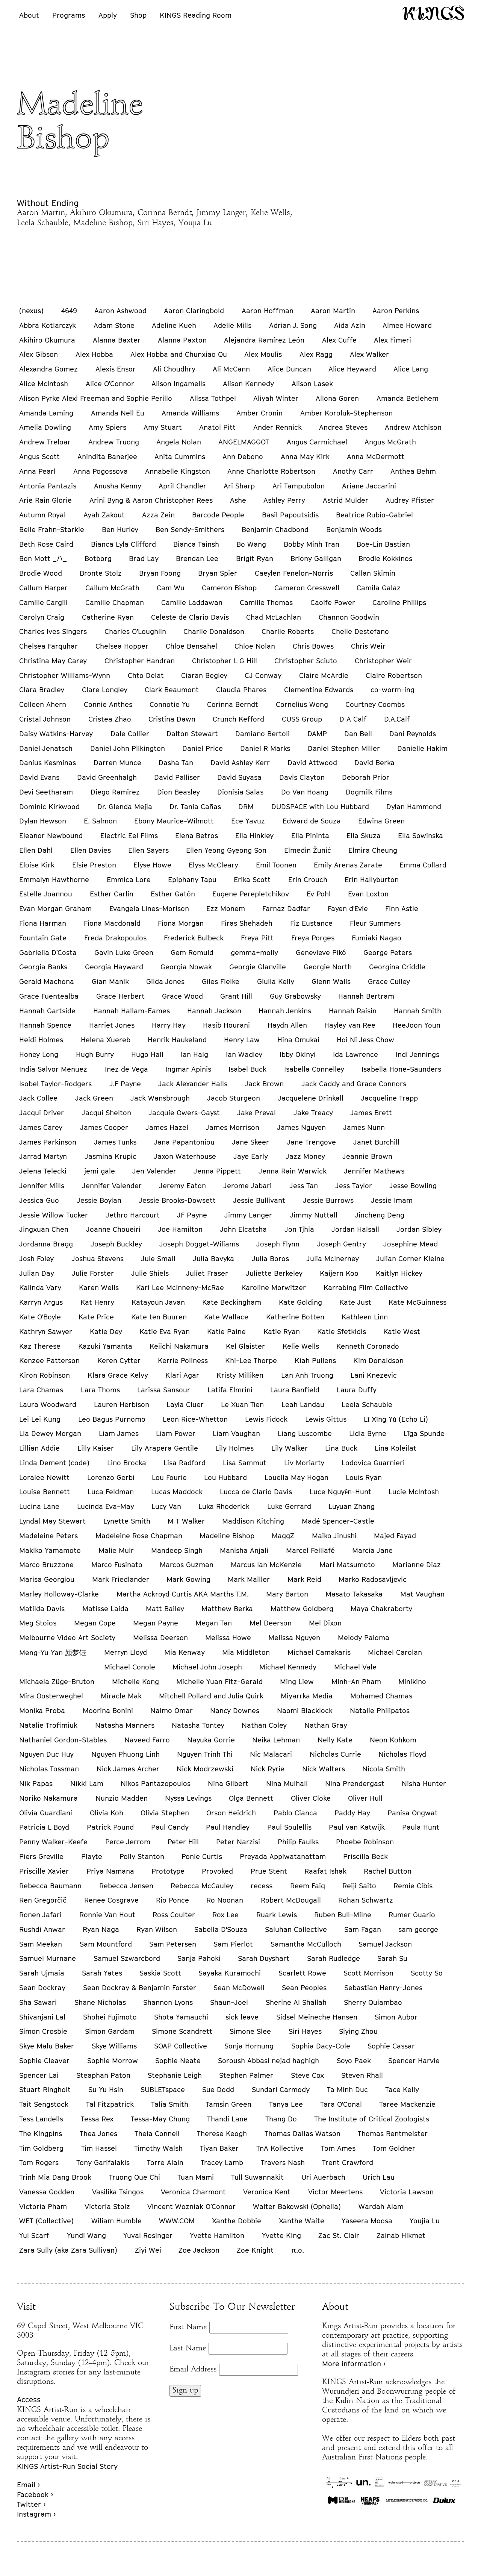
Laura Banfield (295, 1390)
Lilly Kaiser (96, 1448)
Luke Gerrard (289, 1506)
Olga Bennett (251, 1798)
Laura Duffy (357, 1390)
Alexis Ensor (116, 369)
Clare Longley (105, 690)
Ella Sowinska (420, 835)
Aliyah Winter (276, 398)
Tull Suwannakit (257, 2177)
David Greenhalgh (107, 777)
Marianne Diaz (417, 1565)
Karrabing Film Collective (366, 1287)
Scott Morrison (368, 1973)
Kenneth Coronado (368, 1346)
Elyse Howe (152, 865)
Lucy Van (166, 1506)
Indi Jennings (417, 1054)
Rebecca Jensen (126, 1886)
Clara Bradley (42, 690)
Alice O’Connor (110, 384)
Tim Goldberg (41, 2148)
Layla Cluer (185, 1404)
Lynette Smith (127, 1521)
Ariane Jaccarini (369, 486)
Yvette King (281, 2235)
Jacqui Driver (42, 1113)
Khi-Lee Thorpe (251, 1360)
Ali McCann (231, 369)
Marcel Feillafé (310, 1550)
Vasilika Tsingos (118, 2192)
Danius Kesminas (48, 763)
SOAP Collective (181, 2046)
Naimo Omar (172, 1710)
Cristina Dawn (172, 719)
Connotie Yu (170, 704)
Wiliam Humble (116, 2221)
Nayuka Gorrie (211, 1740)
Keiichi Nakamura (179, 1346)
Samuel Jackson (385, 1944)
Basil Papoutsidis (290, 515)
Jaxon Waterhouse (185, 1156)
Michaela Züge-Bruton (57, 1681)
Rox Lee (225, 1915)
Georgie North (328, 967)
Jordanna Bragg (46, 1244)
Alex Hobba (94, 354)
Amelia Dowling (45, 427)
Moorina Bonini (108, 1710)
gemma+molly (254, 952)
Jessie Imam (392, 1200)
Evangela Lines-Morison (149, 908)
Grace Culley (389, 981)
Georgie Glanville (258, 967)
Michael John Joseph (207, 1667)
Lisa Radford (185, 1463)
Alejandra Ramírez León (264, 340)
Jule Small (158, 1258)
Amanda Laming (46, 413)
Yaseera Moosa (367, 2221)
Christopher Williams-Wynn (65, 675)
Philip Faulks (298, 1842)
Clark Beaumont (172, 690)
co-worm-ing (393, 690)
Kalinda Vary (40, 1287)
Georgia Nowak (186, 967)
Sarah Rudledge (334, 1958)
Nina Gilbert (228, 1783)
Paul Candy (170, 1827)
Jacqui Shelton (106, 1113)
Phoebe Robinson (365, 1842)
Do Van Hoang (305, 792)
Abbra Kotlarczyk (48, 325)
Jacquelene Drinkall (311, 1098)
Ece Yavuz (248, 821)
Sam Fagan (363, 1929)
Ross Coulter (174, 1915)
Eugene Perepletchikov (251, 894)
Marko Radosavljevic (373, 1579)
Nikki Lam (87, 1783)
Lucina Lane (39, 1506)
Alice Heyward (352, 369)
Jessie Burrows (328, 1200)
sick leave (242, 2017)
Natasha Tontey (198, 1725)
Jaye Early (251, 1156)
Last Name (188, 2349)
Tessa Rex (97, 2119)
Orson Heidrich (231, 1813)
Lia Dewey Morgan (50, 1433)
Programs (69, 15)
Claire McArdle (324, 675)
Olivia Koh (107, 1813)
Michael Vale (355, 1667)
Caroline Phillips (399, 602)
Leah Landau (303, 1404)
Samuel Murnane (48, 1958)
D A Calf (353, 719)
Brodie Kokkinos (385, 558)
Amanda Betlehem (408, 398)
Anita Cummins (180, 456)
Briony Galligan (316, 558)
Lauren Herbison (122, 1404)
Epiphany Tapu (192, 879)
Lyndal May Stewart (52, 1521)
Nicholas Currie (335, 1754)
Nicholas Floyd (402, 1754)
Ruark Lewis (277, 1915)
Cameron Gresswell (307, 588)
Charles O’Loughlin (135, 631)
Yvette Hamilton (217, 2235)
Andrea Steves (343, 427)
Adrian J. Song (293, 325)
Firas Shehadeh (247, 923)
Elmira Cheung (373, 850)
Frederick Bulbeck (194, 938)
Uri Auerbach (323, 2177)
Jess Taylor (354, 1186)
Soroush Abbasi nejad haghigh (268, 2060)
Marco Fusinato (117, 1565)
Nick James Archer (128, 1769)
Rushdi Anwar (42, 1929)
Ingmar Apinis (188, 1069)
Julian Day (37, 1273)
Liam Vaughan (236, 1433)
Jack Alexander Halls (193, 1084)
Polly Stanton (142, 1856)
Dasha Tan (176, 763)
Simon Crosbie (43, 2031)
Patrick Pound (110, 1827)
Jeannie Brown (367, 1156)
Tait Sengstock (44, 2104)
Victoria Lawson (407, 2192)
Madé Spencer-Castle (338, 1521)
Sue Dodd (218, 2089)
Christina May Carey (53, 661)
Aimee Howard (407, 325)
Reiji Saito (359, 1886)
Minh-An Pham (356, 1681)
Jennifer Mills (42, 1186)
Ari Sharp (239, 486)
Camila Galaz (379, 588)
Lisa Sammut (245, 1463)
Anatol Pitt (217, 427)
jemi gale (100, 1171)
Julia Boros (270, 1258)
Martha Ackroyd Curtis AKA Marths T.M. (183, 1594)
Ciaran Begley (204, 675)
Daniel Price (203, 748)
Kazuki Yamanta (105, 1346)
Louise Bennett (45, 1492)
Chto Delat (146, 675)
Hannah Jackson (214, 1011)
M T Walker (186, 1521)
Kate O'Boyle (40, 1317)
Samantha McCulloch (306, 1944)
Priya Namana (110, 1871)
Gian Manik (110, 981)
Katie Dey (106, 1331)
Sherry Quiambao (373, 2002)
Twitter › (31, 2504)
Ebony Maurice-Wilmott (174, 821)
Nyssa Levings (188, 1798)
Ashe (238, 500)
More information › (354, 2364)
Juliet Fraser (207, 1273)
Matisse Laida (105, 1609)
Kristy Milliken (240, 1375)
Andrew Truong (114, 442)
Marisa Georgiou (47, 1579)
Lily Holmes (234, 1448)
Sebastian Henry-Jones (383, 1988)
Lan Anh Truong (307, 1375)
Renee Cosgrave (111, 1900)
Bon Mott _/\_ (43, 558)
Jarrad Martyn (43, 1156)
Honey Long (39, 1054)
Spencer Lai (39, 2075)
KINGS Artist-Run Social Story (67, 2466)
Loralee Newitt (44, 1477)
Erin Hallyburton (372, 879)
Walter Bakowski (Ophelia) (297, 2206)
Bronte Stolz (101, 573)
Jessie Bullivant (259, 1200)
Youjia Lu (425, 2221)
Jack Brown (264, 1084)
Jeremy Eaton (182, 1186)
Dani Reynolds (413, 734)
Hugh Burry (95, 1054)
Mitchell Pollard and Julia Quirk (211, 1696)
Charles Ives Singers (53, 631)
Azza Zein (158, 515)
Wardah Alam (381, 2206)
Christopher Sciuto (306, 661)
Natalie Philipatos (380, 1710)
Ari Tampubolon (299, 486)
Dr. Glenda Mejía (125, 807)
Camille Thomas (266, 602)
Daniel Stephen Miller (344, 748)
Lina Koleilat (396, 1448)
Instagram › (36, 2514)
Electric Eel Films (129, 835)
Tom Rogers (39, 2162)
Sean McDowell (239, 1988)
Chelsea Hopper (122, 646)
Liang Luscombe (305, 1433)
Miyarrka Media (307, 1696)
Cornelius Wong (302, 704)
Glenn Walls (331, 981)
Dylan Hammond (414, 807)
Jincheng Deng (380, 1215)
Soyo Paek (354, 2060)
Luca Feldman (111, 1492)
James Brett (371, 1113)
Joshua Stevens (98, 1258)
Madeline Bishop (227, 1536)
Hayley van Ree (350, 1025)
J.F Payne (125, 1084)
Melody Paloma (364, 1637)
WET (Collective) (46, 2221)
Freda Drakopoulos (115, 938)
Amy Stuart (163, 427)
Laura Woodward (48, 1404)
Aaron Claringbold (194, 311)
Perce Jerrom (128, 1842)
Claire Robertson (394, 675)
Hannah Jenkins (285, 1011)
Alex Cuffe (339, 340)
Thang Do (281, 2119)
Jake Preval (256, 1113)
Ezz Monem (226, 908)
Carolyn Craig (42, 617)
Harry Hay (169, 1025)
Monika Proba (42, 1710)
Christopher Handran (140, 661)
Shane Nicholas (100, 2002)
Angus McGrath (390, 442)
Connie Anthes (108, 704)
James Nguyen (301, 1127)
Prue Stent (269, 1871)
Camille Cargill (43, 602)
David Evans (39, 777)
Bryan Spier (218, 573)
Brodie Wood (41, 573)
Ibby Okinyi (298, 1054)
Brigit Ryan (255, 558)
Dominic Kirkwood (49, 807)
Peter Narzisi (238, 1842)
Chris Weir (368, 646)
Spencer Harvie (414, 2060)
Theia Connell (157, 2133)
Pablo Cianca (295, 1813)
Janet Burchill (376, 1142)
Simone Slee (250, 2031)
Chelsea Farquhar (48, 646)
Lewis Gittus (326, 1419)
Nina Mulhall (287, 1783)
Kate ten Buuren (159, 1317)
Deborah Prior (366, 777)
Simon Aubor (396, 2017)
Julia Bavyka (213, 1258)
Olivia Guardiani (46, 1813)
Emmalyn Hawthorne (54, 879)
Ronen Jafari (40, 1915)
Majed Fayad (395, 1536)
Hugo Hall (147, 1054)
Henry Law (242, 1040)
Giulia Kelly (276, 981)
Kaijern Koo (339, 1273)
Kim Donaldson (378, 1360)
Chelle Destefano (360, 631)
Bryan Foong (160, 573)
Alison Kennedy (248, 384)
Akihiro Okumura (47, 340)
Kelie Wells (301, 1346)
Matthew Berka (227, 1609)
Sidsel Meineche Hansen (317, 2017)
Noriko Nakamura (48, 1798)
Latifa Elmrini (230, 1390)
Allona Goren (337, 398)
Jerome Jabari (247, 1186)
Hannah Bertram (366, 996)
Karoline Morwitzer (274, 1287)
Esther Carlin (112, 894)
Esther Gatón (173, 894)
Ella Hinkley (254, 835)
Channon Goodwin (349, 617)
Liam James (119, 1433)
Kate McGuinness (417, 1302)
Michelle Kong (135, 1681)
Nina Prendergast (355, 1783)
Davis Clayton (302, 777)
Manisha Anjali (244, 1550)
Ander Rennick (278, 427)
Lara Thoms (100, 1390)
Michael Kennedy (288, 1667)
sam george (418, 1929)
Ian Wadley (244, 1054)
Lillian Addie (39, 1448)
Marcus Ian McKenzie (266, 1565)
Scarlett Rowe (302, 1973)
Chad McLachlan (274, 617)
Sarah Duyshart (264, 1958)
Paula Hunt (421, 1827)
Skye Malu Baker (47, 2046)
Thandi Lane (227, 2119)
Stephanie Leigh (175, 2075)
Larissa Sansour (164, 1390)
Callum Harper (43, 588)
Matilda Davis (42, 1609)
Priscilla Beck (365, 1856)
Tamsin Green (228, 2104)
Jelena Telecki (43, 1171)
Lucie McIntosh (414, 1492)
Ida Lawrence (355, 1054)
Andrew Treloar (45, 442)
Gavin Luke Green (124, 952)
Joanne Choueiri (113, 1229)
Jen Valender (154, 1171)
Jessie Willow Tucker (54, 1215)
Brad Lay (144, 558)
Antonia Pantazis (48, 486)
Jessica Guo (39, 1200)
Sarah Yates (102, 1973)
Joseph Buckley (116, 1244)
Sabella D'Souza (221, 1929)
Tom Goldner (394, 2148)
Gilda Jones (165, 981)
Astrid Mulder (346, 500)
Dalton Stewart (192, 734)
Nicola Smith (384, 1769)
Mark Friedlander (121, 1579)
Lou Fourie (169, 1477)
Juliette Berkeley (274, 1273)
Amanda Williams (190, 413)
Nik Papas (36, 1783)
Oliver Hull (365, 1798)
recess (262, 1886)
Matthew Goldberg (302, 1609)
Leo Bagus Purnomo (112, 1419)
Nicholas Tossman (49, 1769)
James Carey (41, 1127)
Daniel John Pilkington (128, 748)
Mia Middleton (246, 1652)
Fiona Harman (43, 923)
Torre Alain (165, 2162)
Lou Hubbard (225, 1477)
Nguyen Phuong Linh (126, 1754)
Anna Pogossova (101, 471)
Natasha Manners (125, 1725)
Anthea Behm (413, 471)
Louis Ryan (364, 1477)
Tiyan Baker (219, 2148)
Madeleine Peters (48, 1536)
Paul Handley (228, 1827)
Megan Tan (214, 1623)
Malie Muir (116, 1550)
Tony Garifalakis (103, 2162)
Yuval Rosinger (148, 2235)
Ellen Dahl (36, 850)
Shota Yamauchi (181, 2017)
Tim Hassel (99, 2148)
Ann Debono (243, 456)
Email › (28, 2485)
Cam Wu (171, 588)
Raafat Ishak (325, 1871)
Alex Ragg (316, 354)
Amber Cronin (259, 413)
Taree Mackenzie (407, 2104)
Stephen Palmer (246, 2075)
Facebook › (35, 2494)
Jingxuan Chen (44, 1229)
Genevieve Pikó (321, 952)
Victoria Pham (43, 2206)
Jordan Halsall (355, 1229)
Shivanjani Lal (42, 2017)
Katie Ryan (282, 1331)
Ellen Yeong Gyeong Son (226, 850)
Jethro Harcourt (133, 1215)
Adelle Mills (232, 325)
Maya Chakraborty (381, 1609)
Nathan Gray (326, 1725)
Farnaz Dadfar (286, 908)
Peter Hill (183, 1842)
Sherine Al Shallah (296, 2002)
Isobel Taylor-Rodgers (55, 1084)
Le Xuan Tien (242, 1404)
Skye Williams (114, 2046)
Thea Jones (98, 2133)
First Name (188, 2327)
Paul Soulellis (289, 1827)
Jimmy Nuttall (314, 1215)
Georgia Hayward (114, 967)
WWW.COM (177, 2221)
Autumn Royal (42, 515)
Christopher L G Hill (225, 661)
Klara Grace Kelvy (118, 1375)
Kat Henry (97, 1302)
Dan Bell (358, 734)
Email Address (193, 2370)
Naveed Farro (147, 1740)
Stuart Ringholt (45, 2089)
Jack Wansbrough (160, 1098)
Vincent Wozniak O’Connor (191, 2206)
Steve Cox (307, 2075)
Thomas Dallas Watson (303, 2133)
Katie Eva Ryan (165, 1331)
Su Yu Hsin (106, 2089)
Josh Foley (36, 1258)
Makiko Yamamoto (50, 1550)
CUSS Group (302, 719)
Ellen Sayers (148, 850)
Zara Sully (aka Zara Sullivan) (68, 2250)
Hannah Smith (417, 1011)
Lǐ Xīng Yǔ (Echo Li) (396, 1419)
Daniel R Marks (265, 748)
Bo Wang (251, 544)
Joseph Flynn (278, 1244)
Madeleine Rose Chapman (139, 1536)
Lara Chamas (41, 1390)
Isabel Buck (247, 1069)
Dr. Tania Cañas (195, 807)
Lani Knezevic (374, 1375)
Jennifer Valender (112, 1186)
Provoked (217, 1871)
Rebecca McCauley (202, 1886)
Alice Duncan (289, 369)
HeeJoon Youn (417, 1025)
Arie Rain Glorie (45, 500)
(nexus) (31, 311)
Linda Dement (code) (54, 1463)
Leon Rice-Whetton (195, 1419)
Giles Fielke (221, 981)
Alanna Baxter (117, 340)
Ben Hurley (120, 529)
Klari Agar (182, 1375)
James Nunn (364, 1127)
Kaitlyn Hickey (399, 1273)
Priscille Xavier (44, 1871)
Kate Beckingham (232, 1302)
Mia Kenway (185, 1652)
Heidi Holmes (41, 1040)
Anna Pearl (37, 471)
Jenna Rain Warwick (293, 1171)
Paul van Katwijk (357, 1827)
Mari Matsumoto (347, 1565)
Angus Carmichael (317, 442)
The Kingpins (41, 2133)
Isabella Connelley (314, 1069)
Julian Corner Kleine (410, 1258)
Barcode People (218, 515)
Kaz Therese (40, 1346)
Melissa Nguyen (294, 1637)
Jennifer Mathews (374, 1171)
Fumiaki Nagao (377, 938)
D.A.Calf (397, 719)
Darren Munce (117, 763)
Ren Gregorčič (43, 1900)
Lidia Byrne (368, 1433)
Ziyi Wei (148, 2250)
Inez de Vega (126, 1069)
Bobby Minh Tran (312, 544)
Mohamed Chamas (381, 1696)
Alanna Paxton (182, 340)
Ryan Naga (101, 1929)
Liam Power (176, 1433)
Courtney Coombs (375, 704)
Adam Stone (114, 325)
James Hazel (167, 1127)
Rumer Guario (412, 1915)
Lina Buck (341, 1448)
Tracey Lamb (222, 2162)
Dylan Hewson (43, 821)
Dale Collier (130, 734)
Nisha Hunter (424, 1783)
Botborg (98, 558)
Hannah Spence (45, 1025)
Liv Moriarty (304, 1463)
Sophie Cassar (391, 2046)
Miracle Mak (121, 1696)
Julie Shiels (150, 1273)
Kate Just (355, 1302)
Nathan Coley (264, 1725)
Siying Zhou (358, 2031)
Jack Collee (38, 1098)
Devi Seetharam (46, 792)
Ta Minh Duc (347, 2089)
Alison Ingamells (178, 384)
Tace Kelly (402, 2089)
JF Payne (192, 1215)
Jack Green (94, 1098)
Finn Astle (402, 908)
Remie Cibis (413, 1886)
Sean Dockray (42, 1988)
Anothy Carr (353, 471)
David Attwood (312, 763)
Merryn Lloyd (126, 1652)
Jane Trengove (311, 1142)
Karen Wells (99, 1287)
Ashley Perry (284, 500)
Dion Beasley (178, 792)
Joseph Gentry (342, 1244)
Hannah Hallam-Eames (132, 1011)
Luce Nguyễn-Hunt (340, 1492)
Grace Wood (182, 996)
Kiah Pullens (315, 1360)
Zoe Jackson (199, 2250)
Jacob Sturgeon (234, 1098)
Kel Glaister (245, 1346)
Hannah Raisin (353, 1011)
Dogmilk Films (369, 792)
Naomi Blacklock (305, 1710)
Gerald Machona (47, 981)
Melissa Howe (228, 1637)
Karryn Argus (41, 1302)
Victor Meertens (335, 2192)
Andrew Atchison (413, 427)
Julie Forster (93, 1273)
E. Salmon (100, 821)
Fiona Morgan (181, 923)
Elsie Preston (94, 865)
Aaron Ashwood (120, 311)
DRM (246, 807)
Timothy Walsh (158, 2148)
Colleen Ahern (43, 704)
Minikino (412, 1681)
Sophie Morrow (113, 2060)
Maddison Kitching (253, 1521)
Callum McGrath (112, 588)
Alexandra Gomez (48, 369)
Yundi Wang (86, 2235)
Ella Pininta (310, 835)
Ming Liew (297, 1681)
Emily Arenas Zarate (348, 865)
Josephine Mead (411, 1244)
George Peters (388, 952)
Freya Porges (313, 938)
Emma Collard (423, 865)
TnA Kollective (280, 2148)
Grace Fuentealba (49, 996)
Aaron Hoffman (268, 311)
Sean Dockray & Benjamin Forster (140, 1988)
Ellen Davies (91, 850)
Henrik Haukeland (177, 1040)
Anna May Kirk (305, 456)
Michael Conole (130, 1667)
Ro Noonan (225, 1900)
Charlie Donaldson (214, 631)
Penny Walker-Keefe (53, 1842)
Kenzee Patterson (49, 1360)
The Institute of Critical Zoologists (372, 2119)
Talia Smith (170, 2104)
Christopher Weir (383, 661)
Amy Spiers (107, 427)
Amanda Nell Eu (118, 413)
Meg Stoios (38, 1623)
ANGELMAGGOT (244, 442)
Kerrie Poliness (183, 1360)
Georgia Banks (43, 967)
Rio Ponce (172, 1900)
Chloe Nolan (255, 646)
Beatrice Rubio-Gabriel (374, 515)
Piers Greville (41, 1856)
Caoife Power (333, 602)
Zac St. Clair (339, 2235)
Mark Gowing (188, 1579)
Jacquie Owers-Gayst (184, 1113)
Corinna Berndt (233, 704)
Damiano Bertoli (262, 734)
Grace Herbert (120, 996)
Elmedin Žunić (308, 850)
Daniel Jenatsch (46, 748)
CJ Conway (263, 675)
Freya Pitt (257, 938)
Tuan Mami (196, 2177)
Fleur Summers (375, 923)
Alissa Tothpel (213, 398)
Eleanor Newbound (51, 835)
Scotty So (427, 1973)
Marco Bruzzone (46, 1565)
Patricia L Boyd (44, 1827)
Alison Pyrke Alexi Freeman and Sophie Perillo (96, 398)
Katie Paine (226, 1331)
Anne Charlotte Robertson (271, 471)
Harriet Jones (112, 1025)
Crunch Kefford (238, 719)
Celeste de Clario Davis (190, 617)
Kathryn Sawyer (46, 1331)
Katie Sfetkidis (342, 1331)
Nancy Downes (235, 1710)
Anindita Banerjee (107, 456)
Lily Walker (290, 1448)
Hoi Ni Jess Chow (365, 1040)
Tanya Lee (286, 2104)
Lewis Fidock (266, 1419)
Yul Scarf (34, 2235)
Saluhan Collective (296, 1929)
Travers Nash (283, 2162)
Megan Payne (156, 1623)
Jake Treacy (313, 1113)
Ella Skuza (364, 835)
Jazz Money (305, 1156)
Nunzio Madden (122, 1798)
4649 (69, 311)
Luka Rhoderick (224, 1506)
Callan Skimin (373, 573)
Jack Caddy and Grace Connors (354, 1084)
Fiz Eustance (311, 923)
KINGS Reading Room (196, 15)
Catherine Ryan (108, 617)
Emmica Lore (129, 879)
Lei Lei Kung (40, 1419)
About (29, 15)
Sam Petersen (173, 1944)
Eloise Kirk (37, 865)
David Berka (374, 763)
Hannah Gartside (47, 1011)
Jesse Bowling (413, 1186)
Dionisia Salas (240, 792)
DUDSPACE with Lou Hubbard (320, 807)
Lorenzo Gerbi (111, 1477)
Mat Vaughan (422, 1594)
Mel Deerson (271, 1623)
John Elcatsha (243, 1229)
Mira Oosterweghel (51, 1696)
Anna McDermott (376, 456)
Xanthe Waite (302, 2221)
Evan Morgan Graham (55, 908)
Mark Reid (304, 1579)
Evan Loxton (368, 894)
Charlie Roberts (288, 631)
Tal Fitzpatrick (110, 2104)
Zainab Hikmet (401, 2235)
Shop (138, 15)
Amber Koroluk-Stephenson (346, 413)
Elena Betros (197, 835)
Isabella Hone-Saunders (401, 1069)
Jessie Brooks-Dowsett (177, 1200)
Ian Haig (194, 1054)
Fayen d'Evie (348, 908)
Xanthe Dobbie (237, 2221)
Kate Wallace (226, 1317)
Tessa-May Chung (160, 2119)
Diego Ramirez (115, 792)
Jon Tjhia (299, 1229)
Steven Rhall (362, 2075)
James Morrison (232, 1127)
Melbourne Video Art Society (67, 1637)
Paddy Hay (352, 1813)
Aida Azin (350, 325)
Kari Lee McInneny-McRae (180, 1287)
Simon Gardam (110, 2031)
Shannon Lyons (168, 2002)
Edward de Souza (312, 821)
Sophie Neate (178, 2060)
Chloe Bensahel (191, 646)
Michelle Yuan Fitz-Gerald (219, 1681)
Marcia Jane (372, 1550)
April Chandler (182, 486)
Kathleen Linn (365, 1317)
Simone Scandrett (182, 2031)
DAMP (317, 734)
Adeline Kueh (174, 325)
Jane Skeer (250, 1142)
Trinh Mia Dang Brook (55, 2177)
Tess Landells (41, 2119)
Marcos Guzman (187, 1565)
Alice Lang (411, 369)
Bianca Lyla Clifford (123, 544)
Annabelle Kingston (178, 471)
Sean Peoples (304, 1988)
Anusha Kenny (118, 486)
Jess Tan (304, 1186)
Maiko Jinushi (334, 1536)
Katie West (402, 1331)
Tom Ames (338, 2148)
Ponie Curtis (202, 1856)
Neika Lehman (276, 1740)
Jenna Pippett (217, 1171)
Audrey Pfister (410, 500)
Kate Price (96, 1317)
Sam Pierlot (233, 1944)
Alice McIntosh (44, 384)
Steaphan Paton (103, 2075)
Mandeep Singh (177, 1550)
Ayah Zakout (104, 515)
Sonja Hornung (249, 2046)
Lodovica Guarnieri (373, 1463)
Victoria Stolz (107, 2206)
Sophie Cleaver (44, 2060)
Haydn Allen (287, 1025)
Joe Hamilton (180, 1229)
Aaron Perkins (396, 311)
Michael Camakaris (319, 1652)
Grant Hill (236, 996)
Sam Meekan (41, 1944)
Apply (108, 15)
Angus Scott (39, 456)
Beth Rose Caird (46, 544)
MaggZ (283, 1536)
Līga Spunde (424, 1433)
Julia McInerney (333, 1258)
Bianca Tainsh (196, 544)
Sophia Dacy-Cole (321, 2046)
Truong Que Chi (135, 2177)
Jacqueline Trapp (389, 1098)
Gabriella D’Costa (48, 952)
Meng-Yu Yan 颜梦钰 (53, 1653)
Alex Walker (369, 354)
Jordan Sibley (419, 1229)
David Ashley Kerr (240, 763)
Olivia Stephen (165, 1813)
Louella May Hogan (296, 1477)
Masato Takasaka (354, 1594)
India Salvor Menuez (53, 1069)
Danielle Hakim (422, 748)
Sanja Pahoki (199, 1958)
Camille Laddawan (192, 602)
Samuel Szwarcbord (127, 1958)
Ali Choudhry (174, 369)
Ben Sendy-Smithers (190, 529)
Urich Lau (379, 2177)
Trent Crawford (348, 2162)
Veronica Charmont (193, 2192)
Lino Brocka (127, 1463)
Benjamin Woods (354, 529)
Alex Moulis (263, 354)
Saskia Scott (160, 1973)
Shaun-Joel (229, 2002)
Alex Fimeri (393, 340)
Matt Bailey (165, 1609)
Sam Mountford (106, 1944)
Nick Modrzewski (205, 1769)
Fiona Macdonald (112, 923)
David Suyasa (239, 777)
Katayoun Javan (158, 1302)
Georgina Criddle (397, 967)
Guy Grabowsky (295, 996)
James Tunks (115, 1142)
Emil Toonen (276, 865)
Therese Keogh (222, 2133)
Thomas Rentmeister (393, 2133)
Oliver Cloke (311, 1798)
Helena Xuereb (106, 1040)
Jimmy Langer (248, 1215)
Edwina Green (381, 821)
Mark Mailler (249, 1579)
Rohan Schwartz (366, 1900)
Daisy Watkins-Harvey (56, 734)
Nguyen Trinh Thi (205, 1754)
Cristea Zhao (110, 719)
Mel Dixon (325, 1623)
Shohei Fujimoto (110, 2017)
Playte (92, 1856)
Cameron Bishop (229, 588)
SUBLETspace (163, 2089)
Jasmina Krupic (110, 1156)
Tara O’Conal (341, 2104)
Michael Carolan (395, 1652)
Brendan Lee (197, 558)
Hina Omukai (298, 1040)
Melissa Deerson (160, 1637)
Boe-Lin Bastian (383, 544)
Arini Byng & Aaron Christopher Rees (151, 500)
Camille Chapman (115, 602)
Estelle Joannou (46, 894)
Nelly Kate (335, 1740)
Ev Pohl (319, 894)
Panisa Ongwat (413, 1813)
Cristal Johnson (45, 719)
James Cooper (104, 1127)
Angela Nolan (179, 442)
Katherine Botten (295, 1317)
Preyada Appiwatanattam (283, 1856)
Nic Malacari (271, 1754)
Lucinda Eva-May (106, 1506)
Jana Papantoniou (184, 1142)
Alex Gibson (39, 354)
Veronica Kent (267, 2192)
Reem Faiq (308, 1886)
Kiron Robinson (45, 1375)
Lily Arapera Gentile (165, 1448)
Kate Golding (300, 1302)
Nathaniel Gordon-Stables (63, 1740)
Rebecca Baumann (50, 1886)
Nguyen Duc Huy (46, 1754)
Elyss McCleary (213, 865)
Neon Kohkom (393, 1740)
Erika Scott (252, 879)
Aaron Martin (333, 311)
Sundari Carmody (281, 2089)
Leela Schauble (367, 1404)
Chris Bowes (313, 646)
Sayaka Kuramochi (230, 1973)
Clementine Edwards (319, 690)
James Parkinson (48, 1142)
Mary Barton (287, 1594)
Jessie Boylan (99, 1200)
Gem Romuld (192, 952)
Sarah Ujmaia (42, 1973)
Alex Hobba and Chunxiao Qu (179, 354)
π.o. (298, 2250)
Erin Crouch (308, 879)
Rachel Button (388, 1871)
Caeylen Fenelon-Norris (294, 573)
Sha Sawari (38, 2002)
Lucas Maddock (177, 1492)
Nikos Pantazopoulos (156, 1783)
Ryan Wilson (157, 1929)
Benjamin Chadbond (275, 529)
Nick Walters (324, 1769)
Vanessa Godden (47, 2192)
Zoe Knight (255, 2250)
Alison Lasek (312, 384)
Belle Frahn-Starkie (52, 529)
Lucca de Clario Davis (256, 1492)
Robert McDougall (291, 1900)
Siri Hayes (305, 2031)
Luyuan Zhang (352, 1506)
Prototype (168, 1871)
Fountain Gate (43, 938)
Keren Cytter (119, 1360)
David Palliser (177, 777)
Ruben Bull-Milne (343, 1915)
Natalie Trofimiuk (48, 1725)
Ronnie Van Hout (107, 1915)
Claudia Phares (241, 690)
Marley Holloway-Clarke (59, 1594)
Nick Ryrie (268, 1769)
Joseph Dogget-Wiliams (199, 1244)
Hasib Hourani (226, 1025)
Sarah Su (392, 1958)
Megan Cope (95, 1623)
